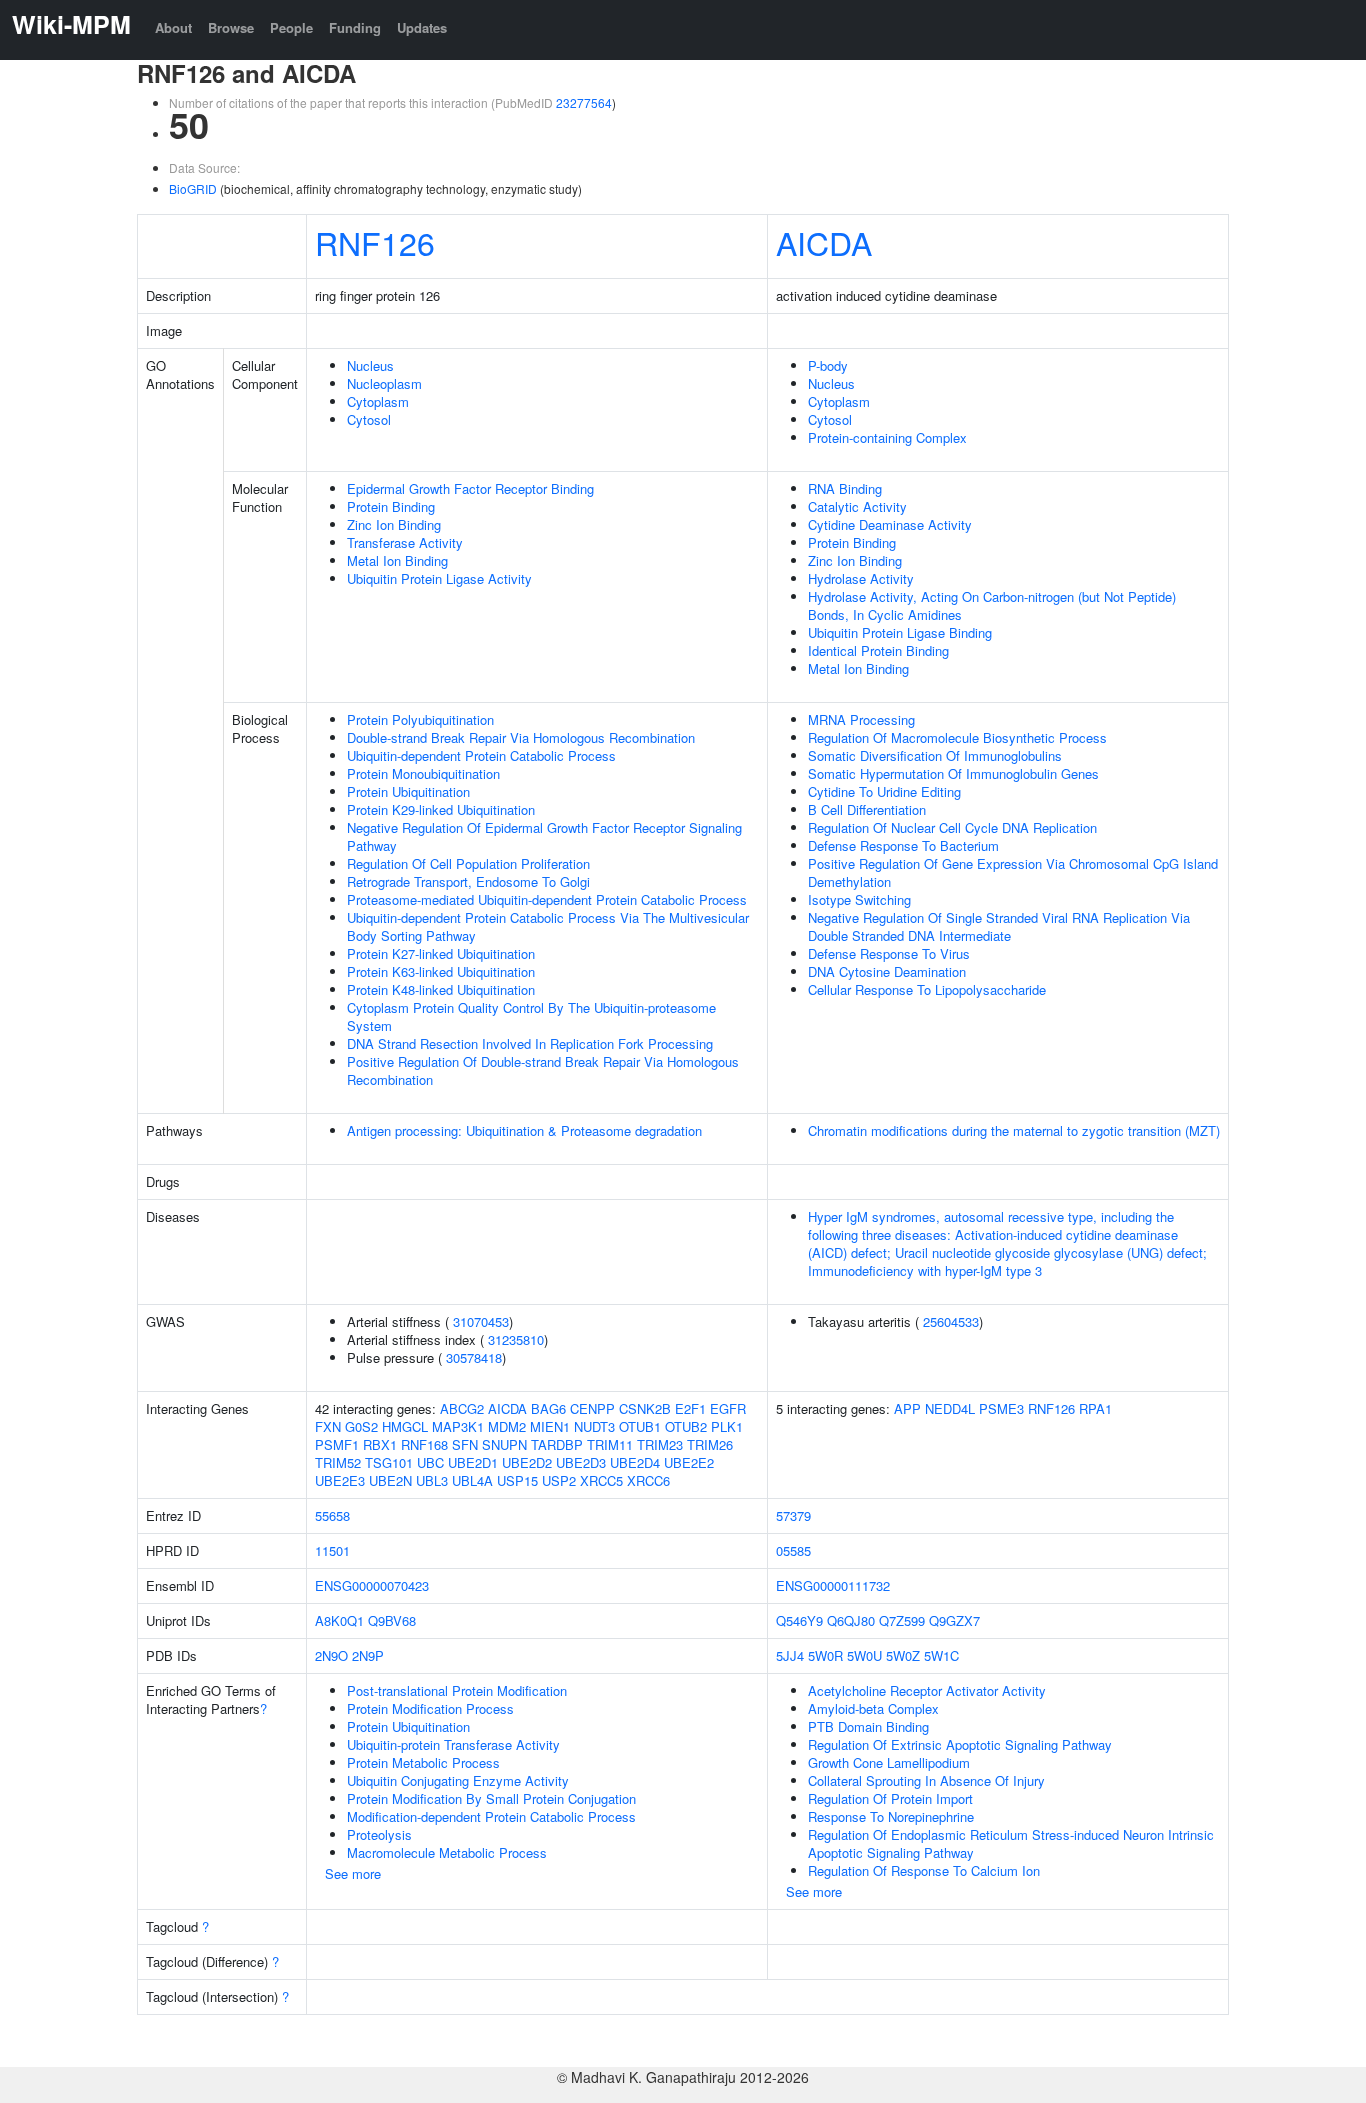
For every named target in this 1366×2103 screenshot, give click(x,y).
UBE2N (390, 1480)
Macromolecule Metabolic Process (447, 1852)
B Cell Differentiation (867, 809)
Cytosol (369, 419)
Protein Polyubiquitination (420, 719)
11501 (332, 1550)
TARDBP (557, 1444)
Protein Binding (391, 506)
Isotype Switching (859, 899)
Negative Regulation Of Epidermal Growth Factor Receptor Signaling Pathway (544, 836)
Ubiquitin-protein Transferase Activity (453, 1744)
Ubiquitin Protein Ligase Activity (439, 578)
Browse (231, 27)
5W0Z (903, 1655)
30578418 (474, 1357)
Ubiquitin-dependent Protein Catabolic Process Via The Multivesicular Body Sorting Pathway (548, 926)
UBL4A (472, 1480)
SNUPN (504, 1444)
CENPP (592, 1408)
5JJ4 (790, 1655)
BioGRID (193, 188)
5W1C (941, 1655)
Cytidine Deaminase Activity (890, 524)
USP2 (559, 1480)
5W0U (864, 1655)
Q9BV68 (392, 1620)
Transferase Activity (405, 542)
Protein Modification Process (430, 1708)
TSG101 (389, 1462)
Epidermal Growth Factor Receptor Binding (470, 488)
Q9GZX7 (954, 1620)
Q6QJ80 (851, 1620)
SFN (465, 1444)
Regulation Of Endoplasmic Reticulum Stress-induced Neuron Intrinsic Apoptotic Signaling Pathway (1011, 1843)
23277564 (584, 102)
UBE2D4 (635, 1462)
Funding (355, 27)
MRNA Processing (861, 719)
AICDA (824, 242)
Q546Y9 (799, 1620)
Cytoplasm (378, 401)
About (173, 27)
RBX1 (380, 1444)
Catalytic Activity (857, 506)
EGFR (728, 1408)
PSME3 (1001, 1408)
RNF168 (424, 1444)
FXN (328, 1426)
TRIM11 (610, 1444)
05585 (793, 1550)
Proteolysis (379, 1834)
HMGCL (405, 1426)
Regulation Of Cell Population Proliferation (468, 863)
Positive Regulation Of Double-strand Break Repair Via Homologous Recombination (543, 1070)
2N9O (331, 1655)
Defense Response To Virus (889, 953)
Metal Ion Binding (397, 560)
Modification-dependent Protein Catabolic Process (491, 1816)
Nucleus (370, 365)
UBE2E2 (689, 1462)
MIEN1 (550, 1426)
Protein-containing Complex (887, 437)
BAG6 (548, 1408)
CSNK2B (645, 1408)
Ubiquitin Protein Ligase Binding (900, 632)
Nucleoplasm (384, 383)
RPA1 (1095, 1408)
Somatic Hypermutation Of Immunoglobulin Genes (953, 773)
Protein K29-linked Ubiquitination (441, 809)
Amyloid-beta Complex (873, 1708)
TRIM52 (338, 1462)
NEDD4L (950, 1408)
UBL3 (432, 1480)
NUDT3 (594, 1426)
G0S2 (361, 1426)
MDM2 (507, 1426)
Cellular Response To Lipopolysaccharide (927, 989)
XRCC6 (648, 1480)
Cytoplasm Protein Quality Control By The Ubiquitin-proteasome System (531, 1016)
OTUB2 (686, 1426)
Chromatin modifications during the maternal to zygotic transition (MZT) (1014, 1130)
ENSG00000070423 (372, 1585)
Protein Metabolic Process (423, 1762)
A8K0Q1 (339, 1620)
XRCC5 (601, 1480)
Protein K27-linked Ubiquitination (441, 953)
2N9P (368, 1655)
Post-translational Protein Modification (457, 1690)
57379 (793, 1515)
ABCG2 (462, 1408)
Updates (422, 27)
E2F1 (690, 1408)
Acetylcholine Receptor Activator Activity (927, 1690)
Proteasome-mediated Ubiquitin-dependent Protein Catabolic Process (547, 899)
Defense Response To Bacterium (903, 845)
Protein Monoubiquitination (423, 773)
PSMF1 (337, 1444)
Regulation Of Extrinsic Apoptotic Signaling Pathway (960, 1744)
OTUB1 (640, 1426)
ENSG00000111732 (833, 1585)
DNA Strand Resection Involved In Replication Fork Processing (530, 1043)
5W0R (825, 1655)
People (291, 27)
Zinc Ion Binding (394, 524)
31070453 (481, 1321)
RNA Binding (845, 488)
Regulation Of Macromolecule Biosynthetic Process (957, 737)
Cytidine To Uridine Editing (884, 791)
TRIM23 (660, 1444)
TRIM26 (710, 1444)
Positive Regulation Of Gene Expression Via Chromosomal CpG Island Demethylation (1013, 872)
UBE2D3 (581, 1462)
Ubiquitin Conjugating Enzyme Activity (458, 1780)
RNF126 (375, 242)
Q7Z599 (902, 1620)
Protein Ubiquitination (408, 791)
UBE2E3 (340, 1480)
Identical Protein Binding (878, 650)
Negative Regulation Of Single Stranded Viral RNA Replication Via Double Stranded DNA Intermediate (999, 926)
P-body (828, 365)
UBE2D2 (527, 1462)
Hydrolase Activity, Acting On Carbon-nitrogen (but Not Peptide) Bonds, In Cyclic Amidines (992, 605)
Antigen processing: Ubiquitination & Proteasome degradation (524, 1130)
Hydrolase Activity (861, 578)
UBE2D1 (473, 1462)
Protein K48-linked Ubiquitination (441, 989)
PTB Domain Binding (868, 1726)
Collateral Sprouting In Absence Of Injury (926, 1780)
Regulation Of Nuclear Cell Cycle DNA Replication (952, 827)
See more (353, 1873)
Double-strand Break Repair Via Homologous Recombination (521, 737)
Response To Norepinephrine (891, 1816)
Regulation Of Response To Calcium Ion (924, 1870)
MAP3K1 (458, 1426)
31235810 (516, 1339)
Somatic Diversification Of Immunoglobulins (935, 755)
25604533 (951, 1321)
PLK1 (727, 1426)
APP (907, 1408)
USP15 (517, 1480)
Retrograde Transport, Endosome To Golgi (468, 881)
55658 (332, 1515)
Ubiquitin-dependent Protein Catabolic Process (481, 755)
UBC (430, 1462)
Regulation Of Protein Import (890, 1798)
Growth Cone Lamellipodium (889, 1762)
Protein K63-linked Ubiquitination (441, 971)
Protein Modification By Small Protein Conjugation (491, 1798)
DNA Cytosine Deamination (887, 971)
